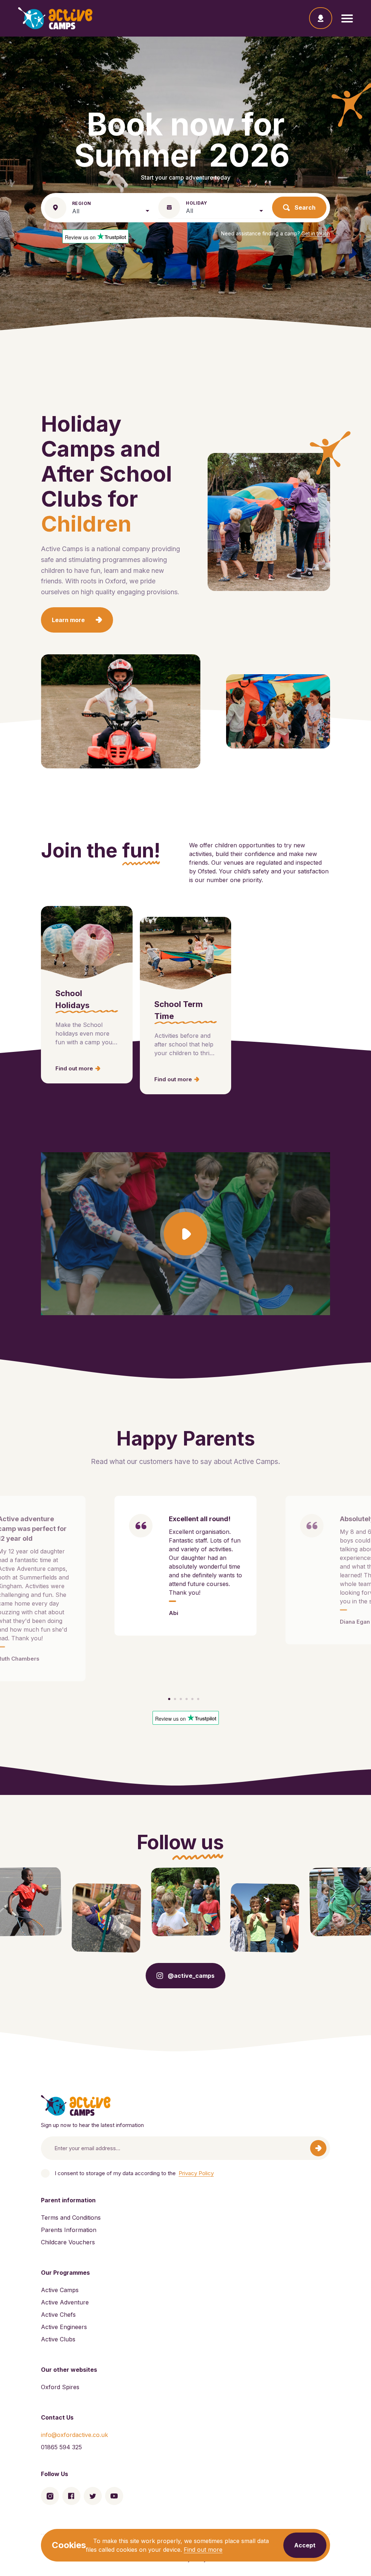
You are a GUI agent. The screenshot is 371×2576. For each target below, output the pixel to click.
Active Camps (60, 2290)
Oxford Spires (60, 2387)
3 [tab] (181, 1699)
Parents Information (69, 2230)
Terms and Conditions (71, 2218)
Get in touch (316, 233)
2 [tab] (175, 1699)
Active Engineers (64, 2327)
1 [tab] (169, 1699)
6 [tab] (198, 1699)
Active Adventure (65, 2302)
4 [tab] (187, 1699)
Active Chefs (58, 2315)
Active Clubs (58, 2339)
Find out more (203, 2550)
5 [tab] (192, 1699)
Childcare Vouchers (68, 2242)
